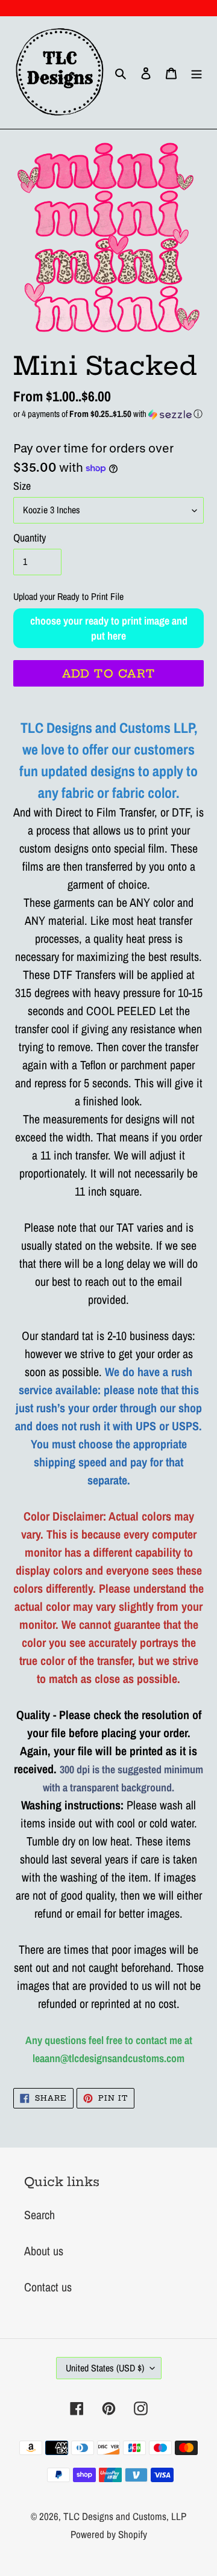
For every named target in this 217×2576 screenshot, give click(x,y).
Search (39, 2215)
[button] (108, 414)
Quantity (30, 538)
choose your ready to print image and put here (109, 628)
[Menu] (197, 73)
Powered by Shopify (109, 2534)
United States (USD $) (105, 2368)
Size (22, 486)
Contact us (48, 2287)
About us (44, 2251)
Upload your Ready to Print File (68, 596)
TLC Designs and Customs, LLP (125, 2516)
